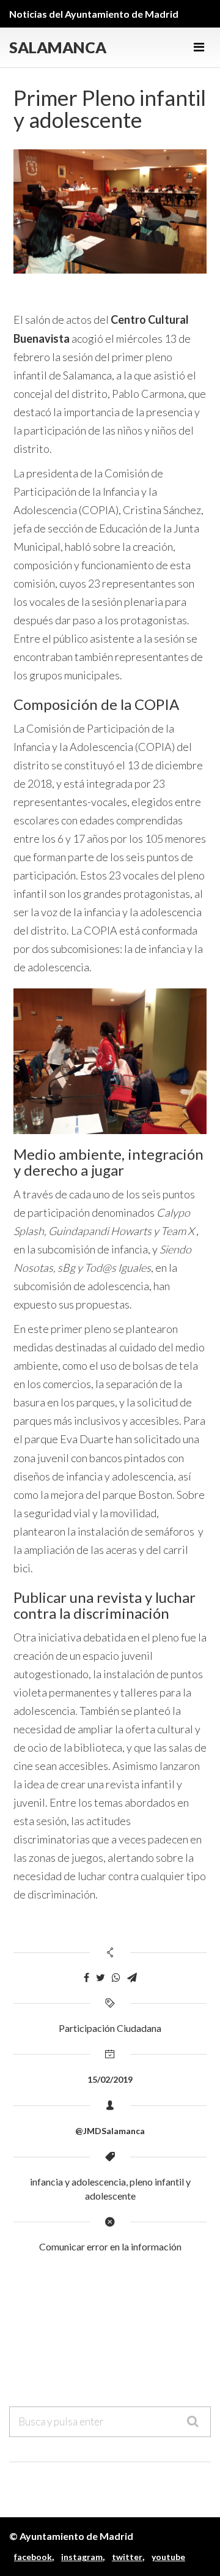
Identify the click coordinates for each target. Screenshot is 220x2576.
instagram (82, 2557)
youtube (168, 2557)
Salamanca (58, 47)
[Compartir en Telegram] (132, 1978)
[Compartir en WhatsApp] (116, 1978)
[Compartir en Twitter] (101, 1978)
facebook (33, 2557)
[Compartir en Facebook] (86, 1978)
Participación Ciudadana (110, 2028)
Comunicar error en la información (110, 2246)
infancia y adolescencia (78, 2182)
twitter (127, 2557)
